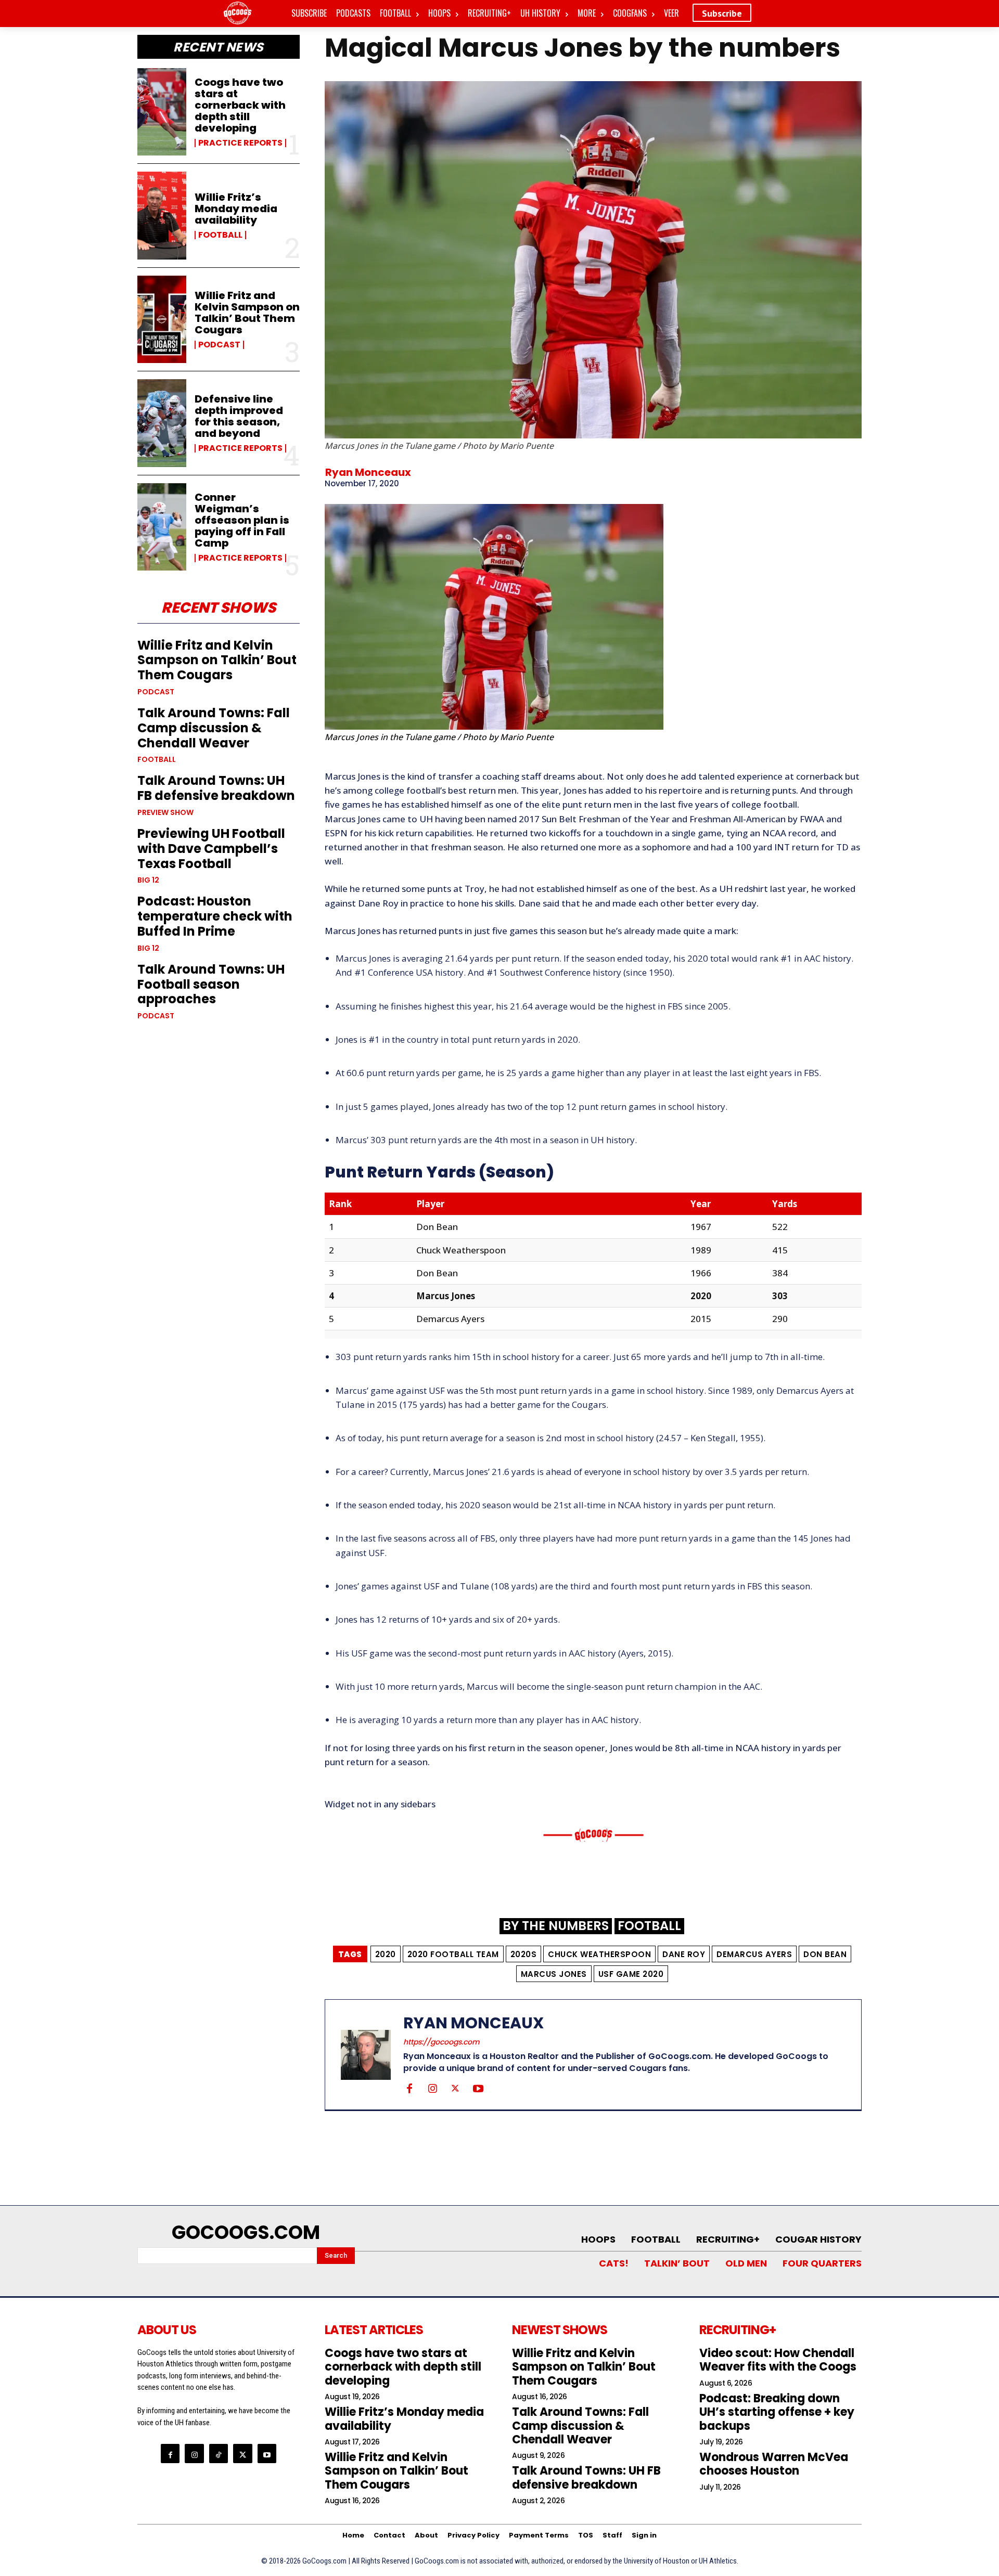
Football (220, 235)
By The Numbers (556, 1926)
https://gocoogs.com (441, 2042)
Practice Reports (240, 143)
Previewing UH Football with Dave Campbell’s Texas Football (211, 849)
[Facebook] (409, 2088)
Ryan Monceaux (368, 472)
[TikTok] (219, 2453)
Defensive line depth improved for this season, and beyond (239, 416)
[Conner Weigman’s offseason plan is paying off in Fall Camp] (162, 527)
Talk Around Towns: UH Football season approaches (211, 984)
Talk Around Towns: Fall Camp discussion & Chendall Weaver (214, 728)
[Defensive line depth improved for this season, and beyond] (162, 423)
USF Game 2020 (631, 1974)
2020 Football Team (453, 1954)
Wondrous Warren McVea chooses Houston (774, 2464)
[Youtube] (478, 2088)
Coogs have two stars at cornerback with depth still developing (240, 105)
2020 (386, 1954)
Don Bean (825, 1954)
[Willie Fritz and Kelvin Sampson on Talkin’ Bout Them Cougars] (162, 319)
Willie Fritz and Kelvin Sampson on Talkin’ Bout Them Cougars (247, 313)
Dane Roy (684, 1954)
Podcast (219, 345)
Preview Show (165, 812)
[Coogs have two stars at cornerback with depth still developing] (162, 112)
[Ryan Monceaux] (372, 2055)
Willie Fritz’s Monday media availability (236, 209)
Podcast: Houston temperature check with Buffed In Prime (215, 916)
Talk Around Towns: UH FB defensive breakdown (216, 788)
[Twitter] (455, 2088)
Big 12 (148, 880)
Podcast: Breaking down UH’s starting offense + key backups (777, 2412)
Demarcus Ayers (754, 1954)
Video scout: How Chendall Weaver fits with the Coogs (778, 2360)
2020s (524, 1954)
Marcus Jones (554, 1974)
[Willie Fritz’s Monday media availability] (162, 215)
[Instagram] (432, 2088)
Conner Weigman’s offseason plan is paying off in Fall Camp (242, 520)
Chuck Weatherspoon (599, 1954)
